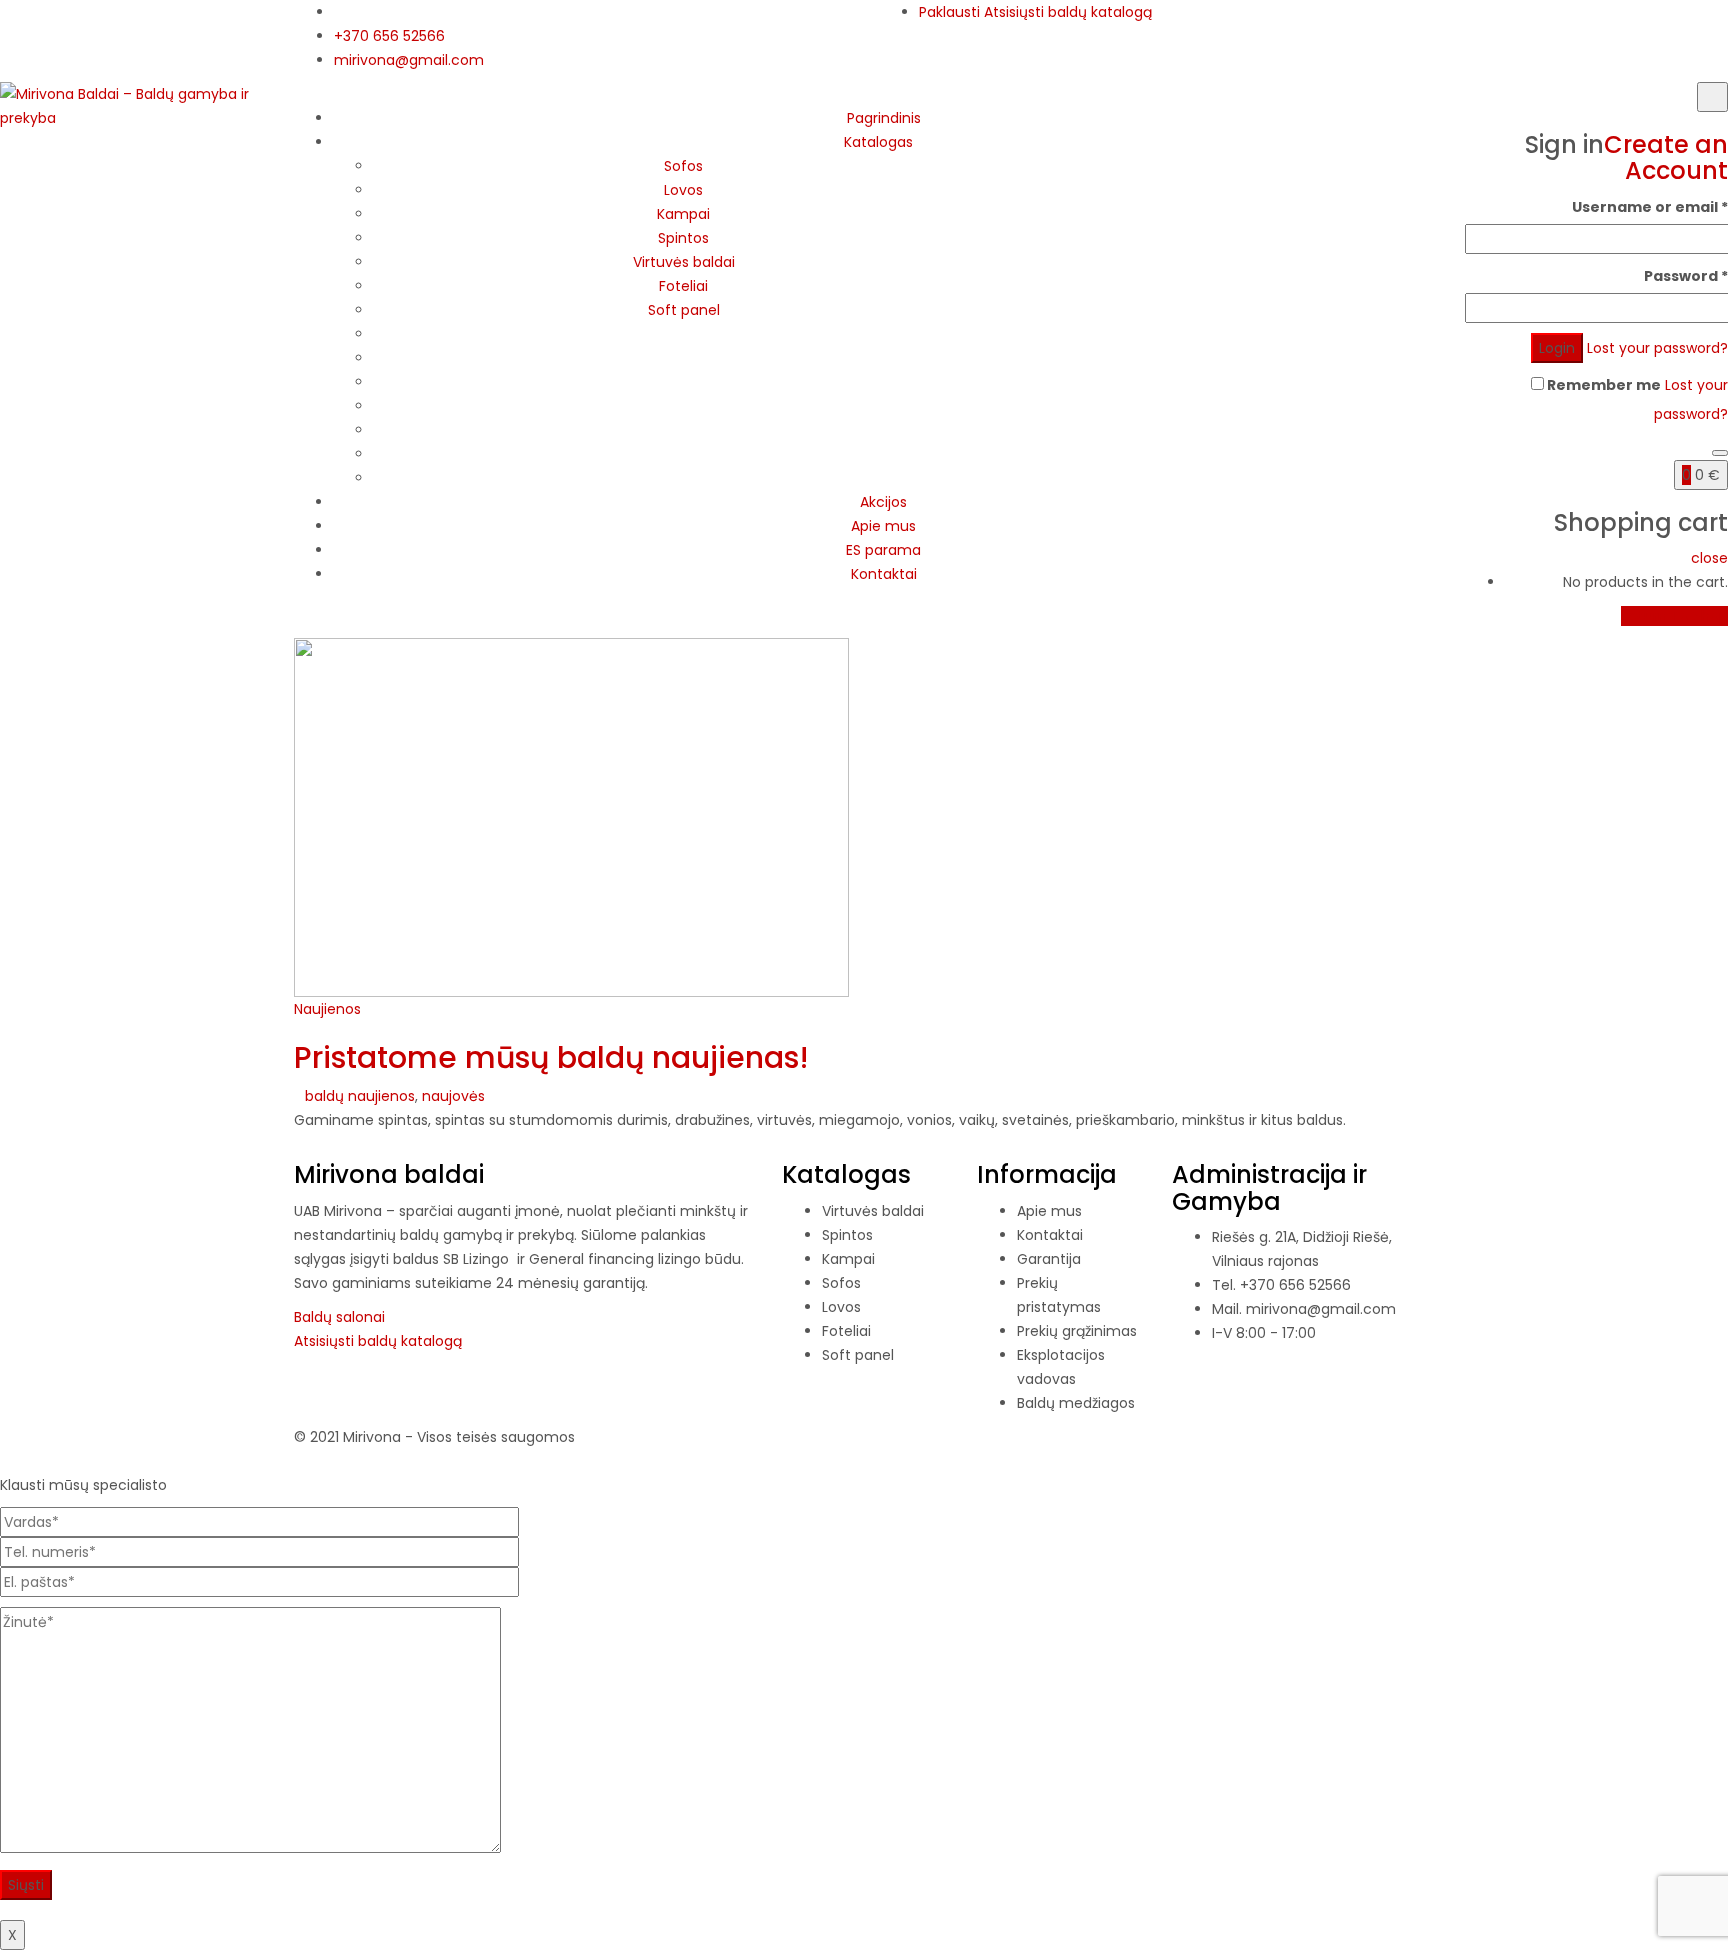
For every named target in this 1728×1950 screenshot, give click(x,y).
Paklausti (949, 12)
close (1709, 558)
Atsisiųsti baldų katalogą (1068, 12)
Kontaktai (884, 574)
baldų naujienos (360, 1096)
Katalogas (878, 142)
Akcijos (883, 502)
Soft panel (684, 310)
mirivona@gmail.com (409, 60)
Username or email (1650, 207)
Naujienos (327, 1009)
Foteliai (683, 286)
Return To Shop (1674, 616)
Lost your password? (1657, 348)
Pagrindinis (884, 118)
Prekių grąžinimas (1077, 1331)
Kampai (683, 214)
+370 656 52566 (389, 36)
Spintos (683, 238)
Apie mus (883, 526)
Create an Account (1666, 157)
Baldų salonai (339, 1317)
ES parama (883, 550)
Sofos (683, 166)
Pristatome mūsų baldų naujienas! (551, 1057)
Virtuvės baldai (684, 262)
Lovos (683, 190)
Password (1686, 276)
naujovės (453, 1096)
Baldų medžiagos (1076, 1403)
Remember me (1602, 385)
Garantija (1049, 1259)
